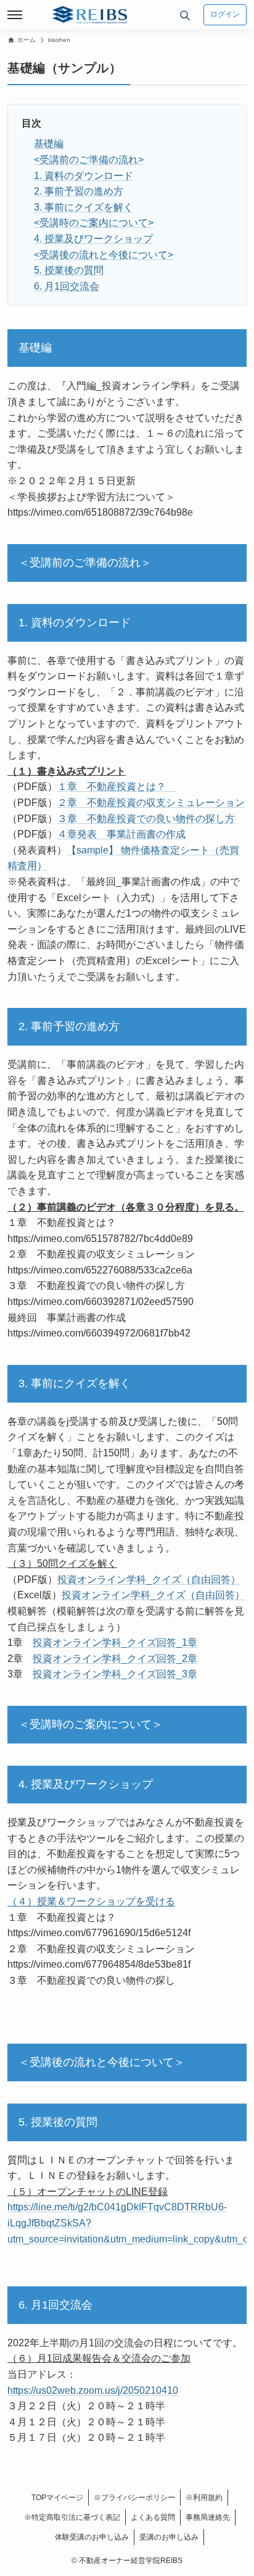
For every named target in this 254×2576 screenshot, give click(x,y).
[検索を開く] (185, 15)
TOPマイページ (57, 2498)
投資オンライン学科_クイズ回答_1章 (115, 1643)
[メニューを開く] (15, 15)
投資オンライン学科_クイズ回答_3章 (115, 1674)
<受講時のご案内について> (94, 223)
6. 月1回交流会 (67, 286)
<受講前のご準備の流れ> (89, 160)
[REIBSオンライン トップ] (90, 15)
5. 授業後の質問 (69, 270)
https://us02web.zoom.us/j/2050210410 (93, 2390)
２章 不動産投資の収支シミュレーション (151, 803)
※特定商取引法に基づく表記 (72, 2517)
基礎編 (49, 144)
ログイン (225, 14)
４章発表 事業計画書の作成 (121, 834)
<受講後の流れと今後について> (104, 255)
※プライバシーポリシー (134, 2498)
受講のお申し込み (169, 2537)
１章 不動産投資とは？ (117, 787)
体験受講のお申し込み (92, 2537)
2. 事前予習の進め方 (79, 191)
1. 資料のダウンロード (84, 176)
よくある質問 (153, 2517)
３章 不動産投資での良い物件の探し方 (146, 819)
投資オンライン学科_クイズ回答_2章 (115, 1659)
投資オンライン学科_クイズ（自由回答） (149, 1580)
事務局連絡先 (208, 2517)
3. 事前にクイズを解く (84, 207)
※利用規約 (204, 2498)
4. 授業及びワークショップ (93, 239)
